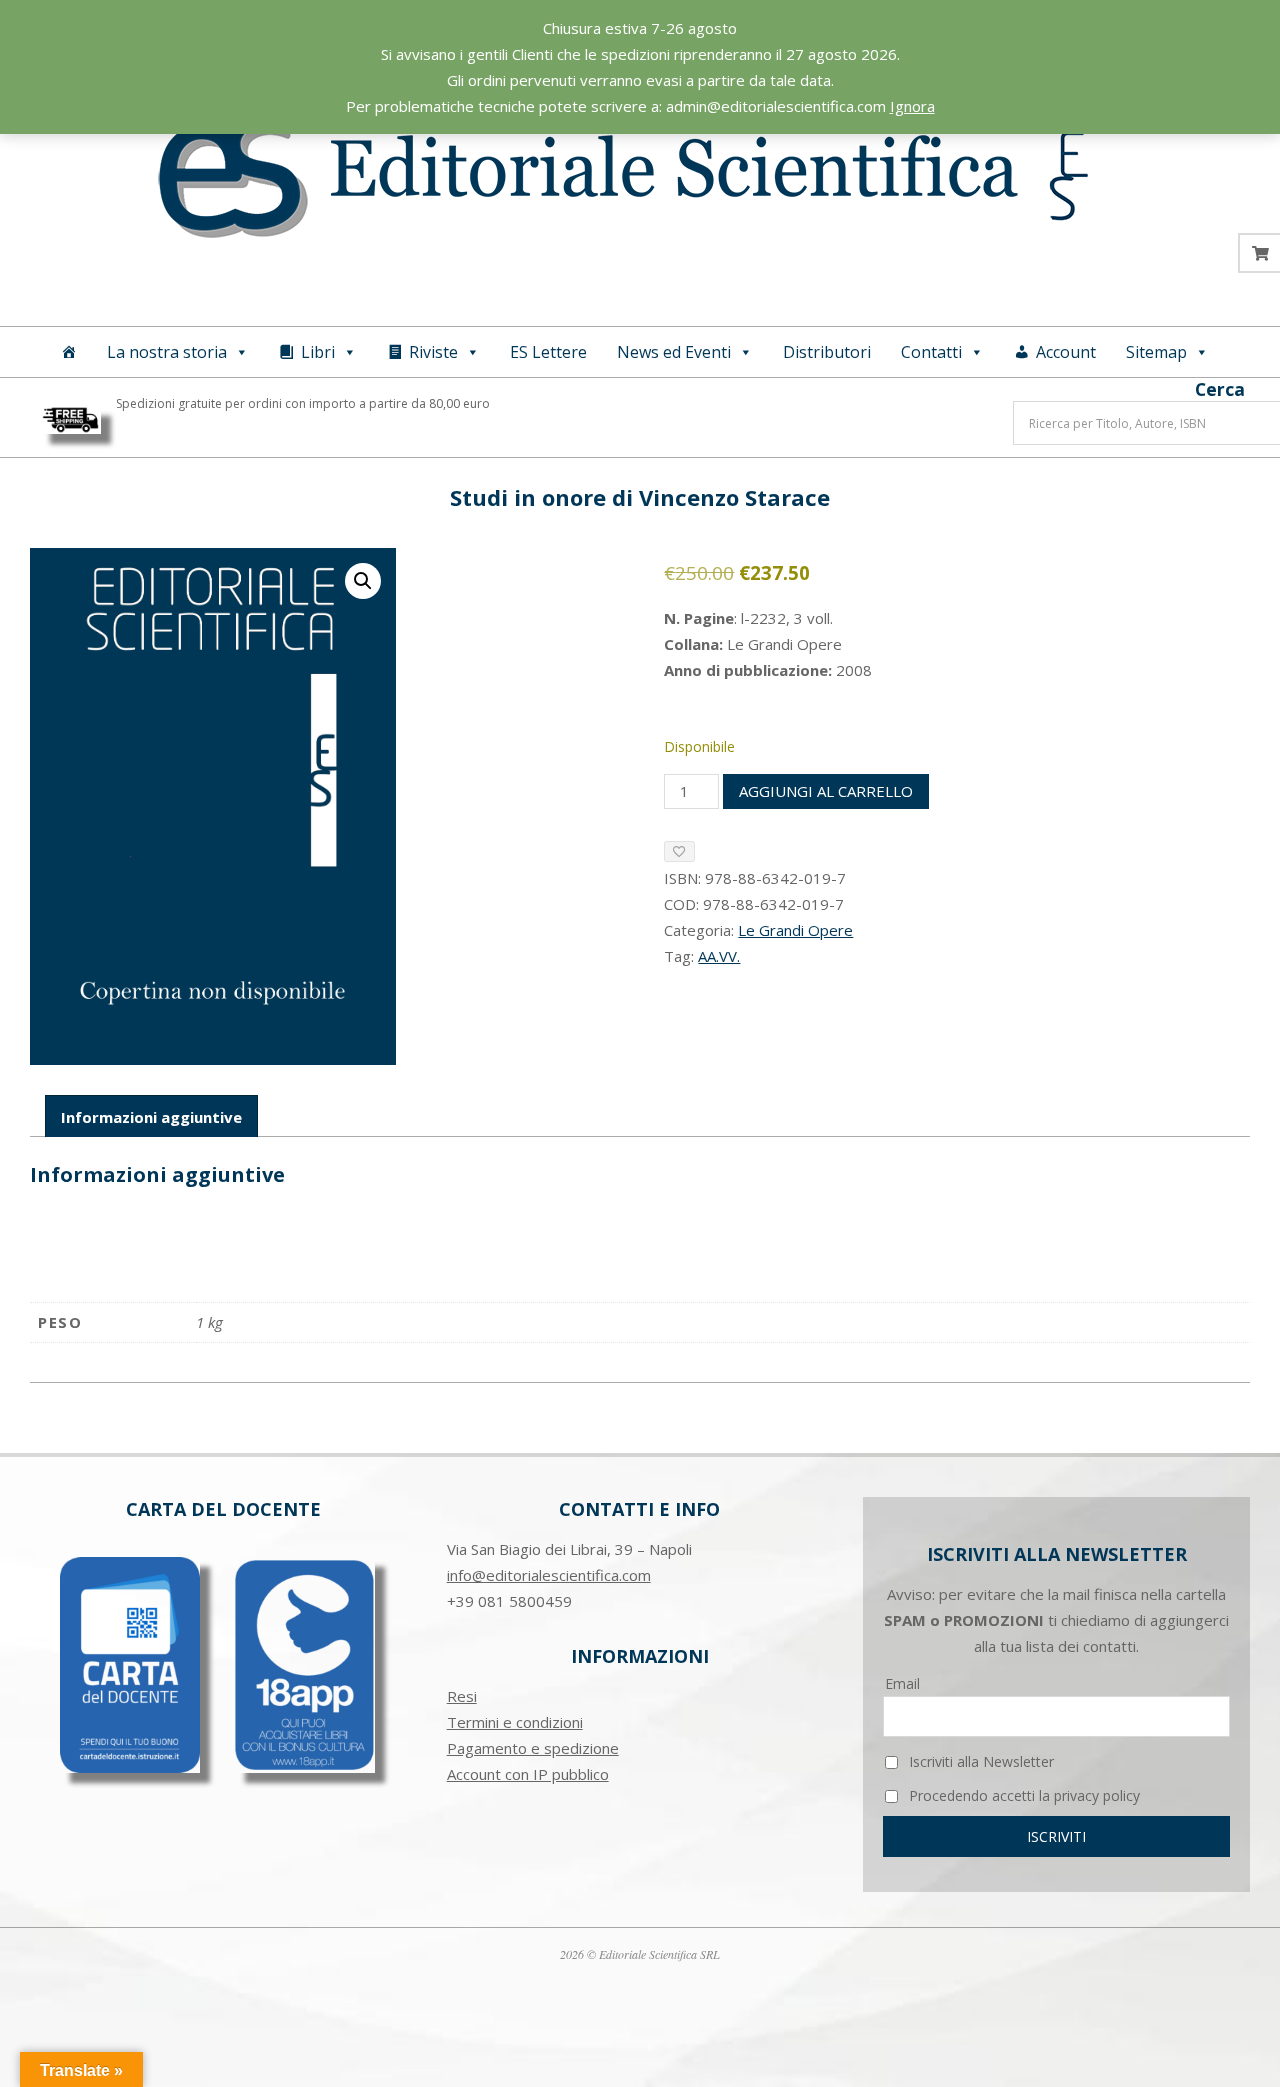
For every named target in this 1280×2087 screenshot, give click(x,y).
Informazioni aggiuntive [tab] (151, 1117)
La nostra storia (167, 352)
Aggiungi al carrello (826, 791)
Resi (462, 1696)
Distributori (827, 352)
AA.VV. (719, 956)
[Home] (69, 352)
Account (1066, 352)
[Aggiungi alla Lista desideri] (679, 851)
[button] (363, 581)
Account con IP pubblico (528, 1774)
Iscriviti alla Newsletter (979, 1761)
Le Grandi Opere (795, 930)
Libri (318, 352)
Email (902, 1683)
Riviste (433, 352)
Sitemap (1156, 352)
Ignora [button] (912, 106)
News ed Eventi (674, 352)
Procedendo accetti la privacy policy (1022, 1795)
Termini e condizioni (515, 1722)
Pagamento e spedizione (533, 1748)
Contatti (931, 352)
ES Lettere (548, 352)
